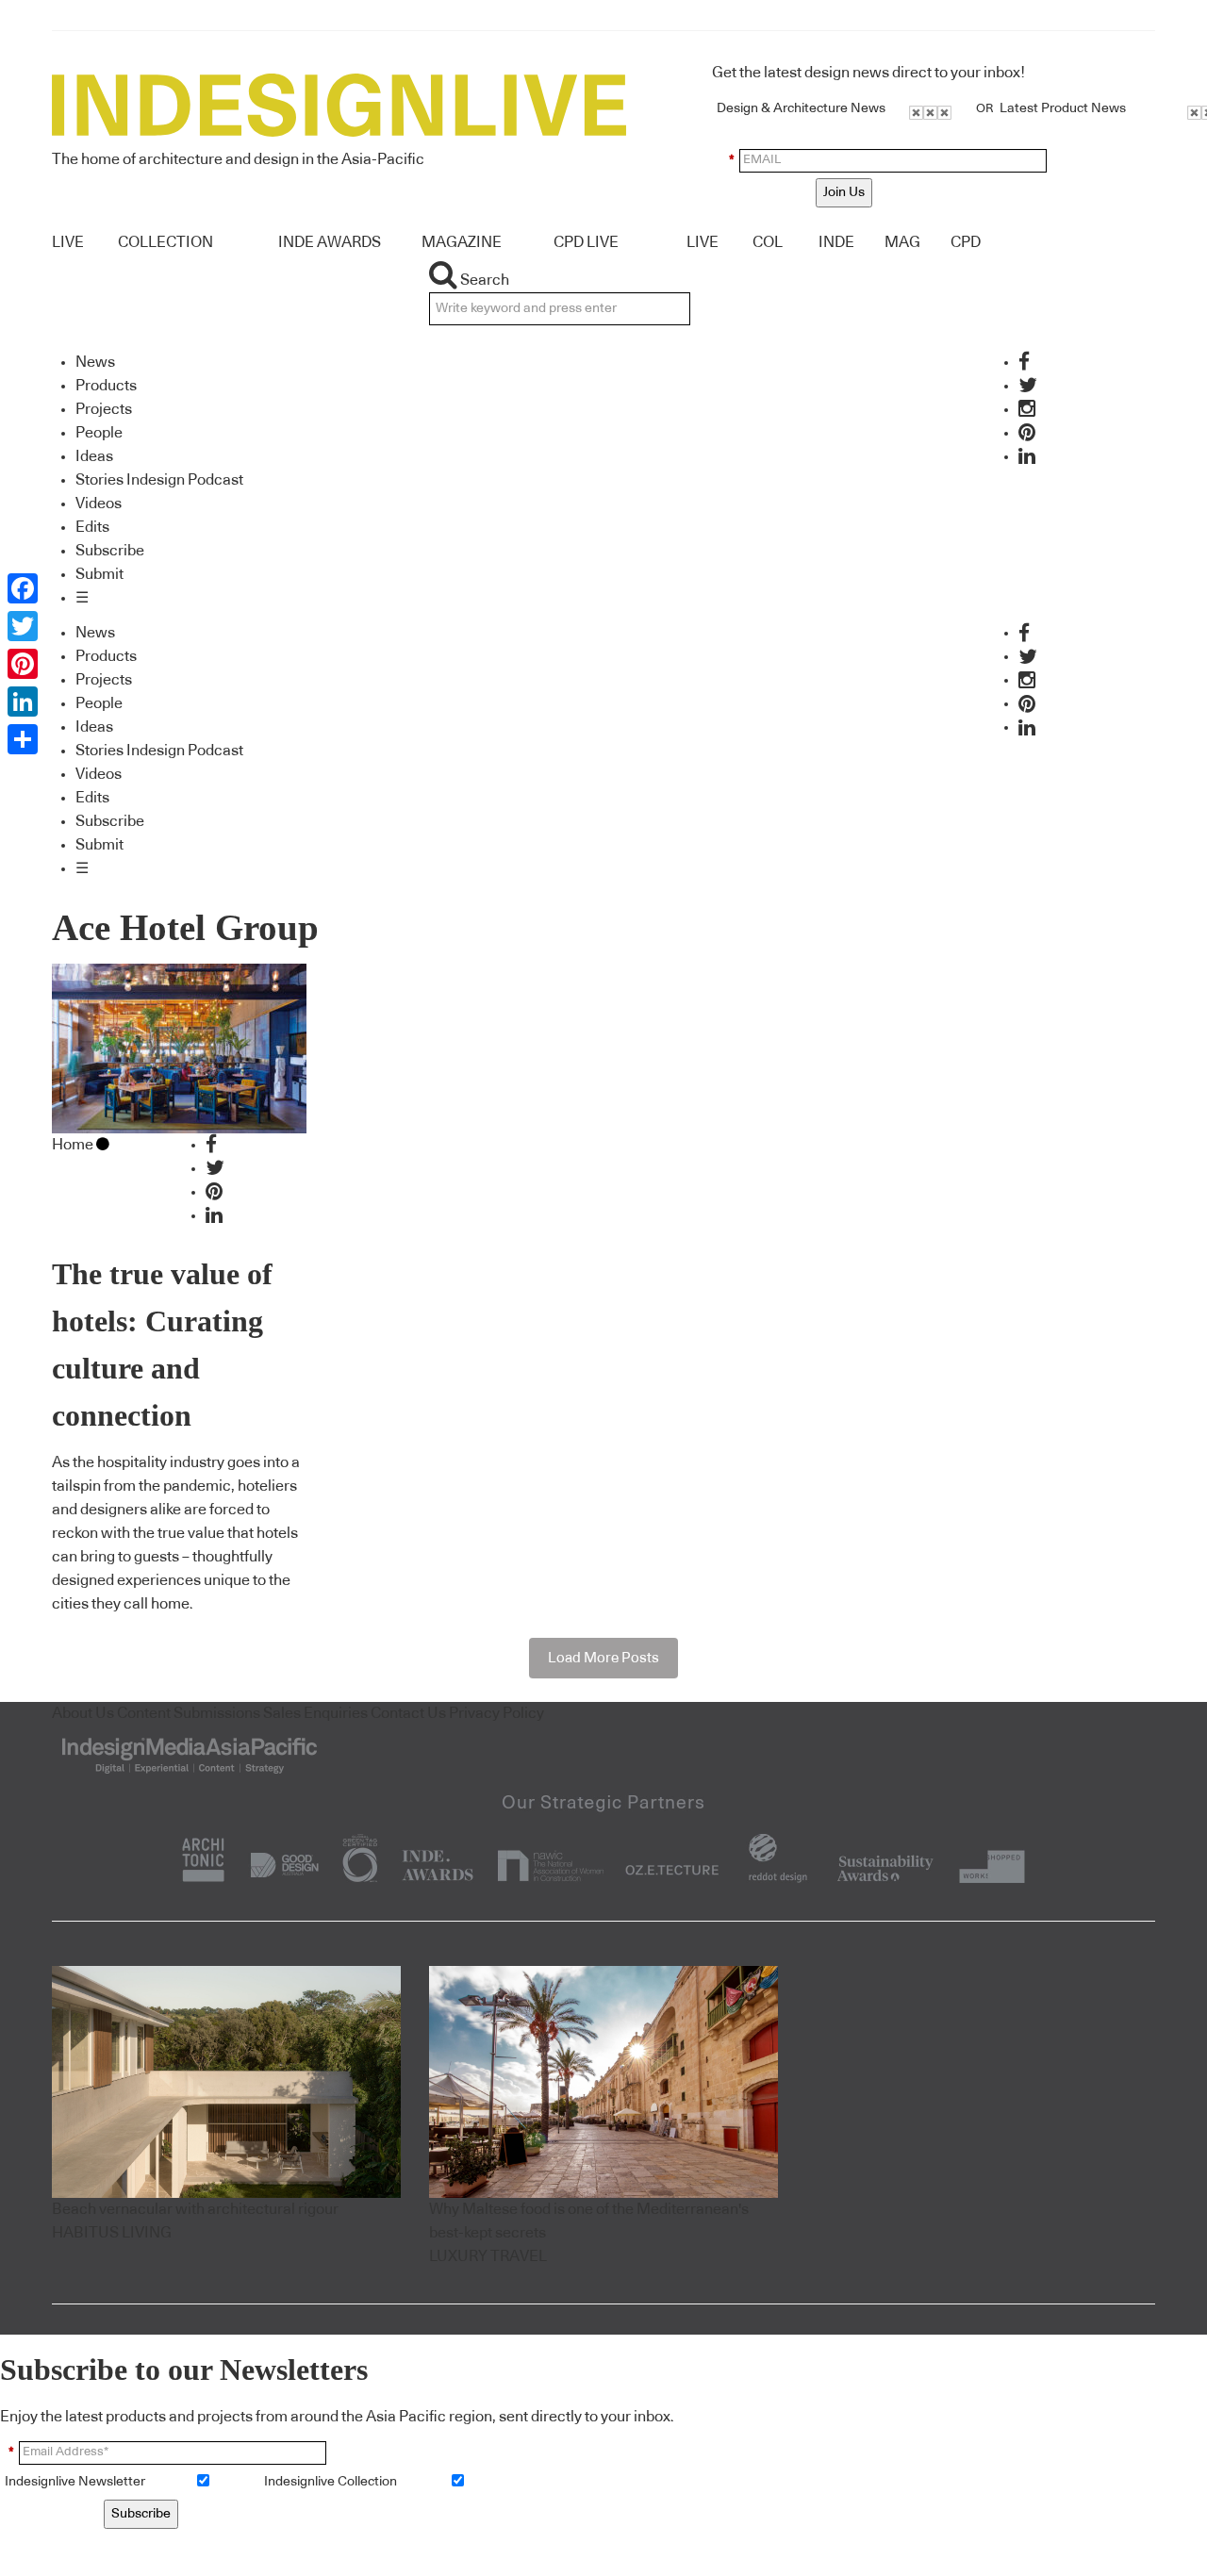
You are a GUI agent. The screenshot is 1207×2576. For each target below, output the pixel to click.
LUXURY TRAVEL (488, 2256)
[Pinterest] (23, 664)
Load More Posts (603, 1658)
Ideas (94, 456)
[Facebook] (23, 588)
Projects (104, 409)
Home (73, 1145)
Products (106, 386)
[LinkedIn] (23, 702)
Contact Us (408, 1713)
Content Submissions (189, 1713)
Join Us (844, 192)
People (99, 433)
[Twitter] (23, 626)
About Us (83, 1713)
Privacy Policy (496, 1713)
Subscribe (110, 551)
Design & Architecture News (801, 108)
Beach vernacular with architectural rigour (195, 2209)
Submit (99, 574)
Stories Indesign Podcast (159, 480)
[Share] (23, 739)
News (95, 362)
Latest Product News (1063, 108)
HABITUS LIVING (112, 2233)
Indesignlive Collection (331, 2482)
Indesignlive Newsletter (75, 2482)
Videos (99, 504)
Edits (92, 527)
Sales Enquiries (315, 1713)
